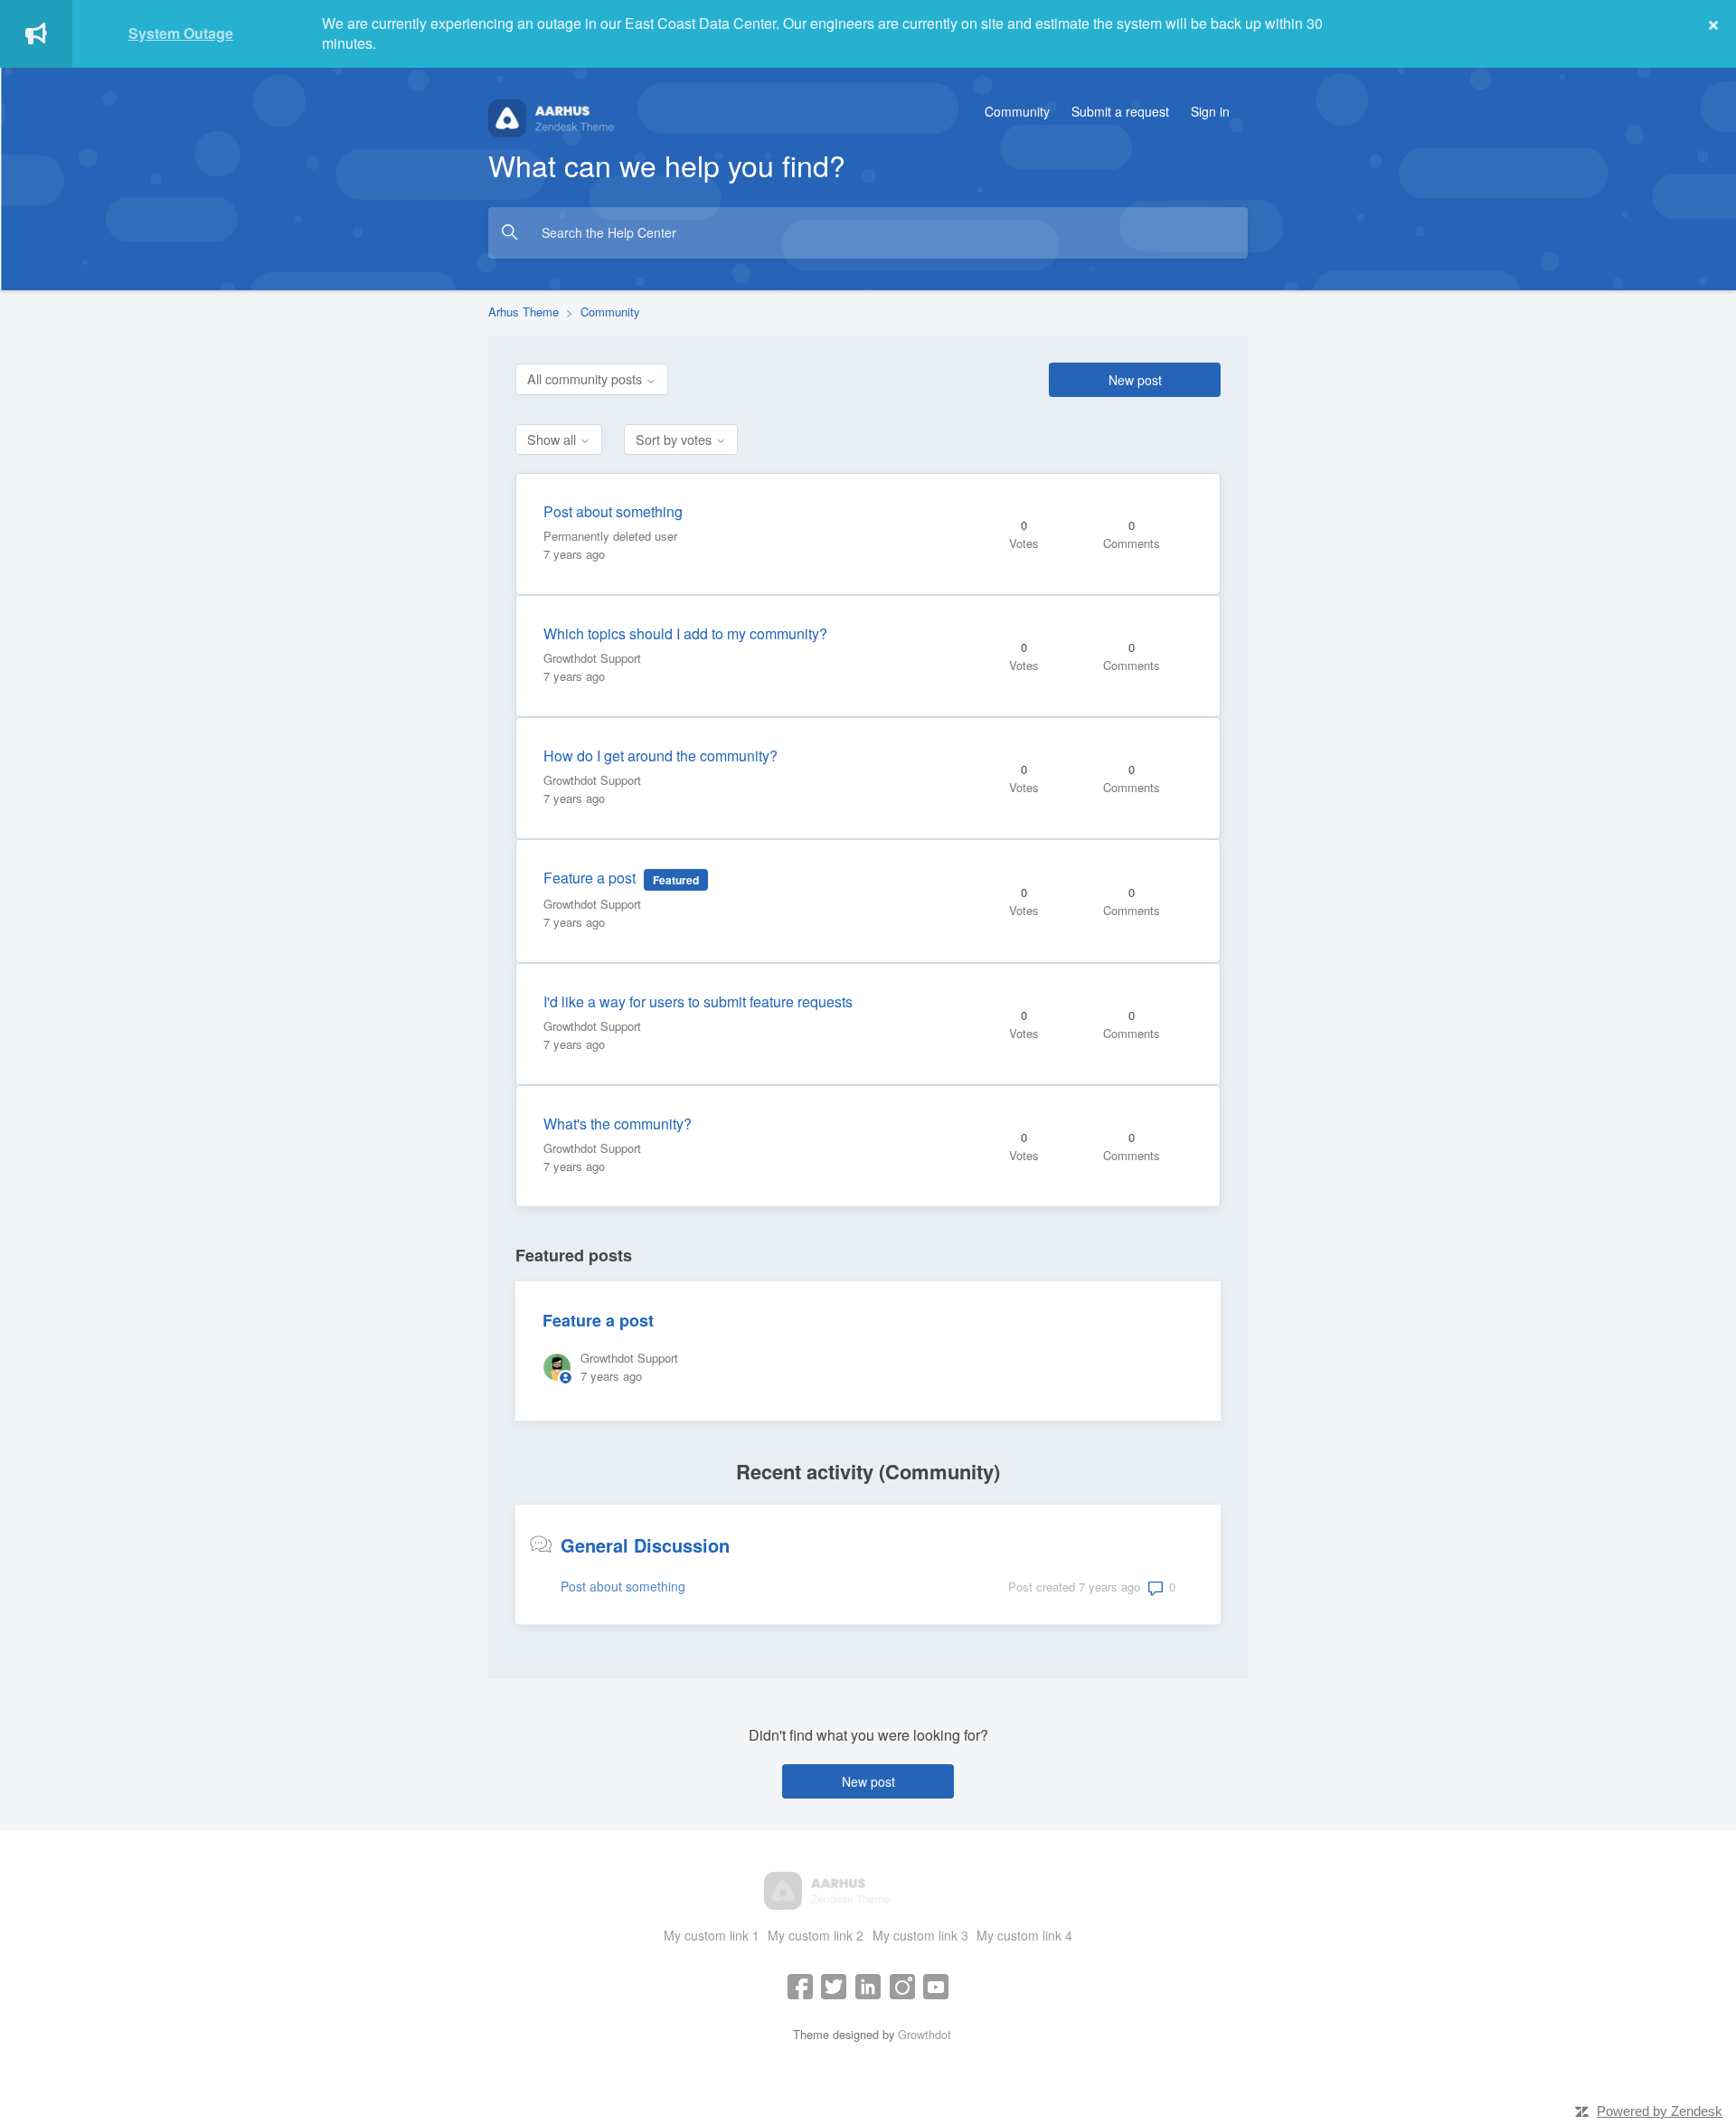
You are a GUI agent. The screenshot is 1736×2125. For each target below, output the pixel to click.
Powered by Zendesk (1660, 2111)
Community (1017, 111)
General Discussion (645, 1545)
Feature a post (590, 878)
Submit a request (1120, 111)
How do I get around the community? (660, 756)
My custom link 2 (816, 1935)
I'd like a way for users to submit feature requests (698, 1001)
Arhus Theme (524, 312)
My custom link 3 (920, 1935)
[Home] (592, 116)
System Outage (181, 33)
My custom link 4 (1024, 1935)
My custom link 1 (712, 1935)
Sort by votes (675, 439)
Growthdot (925, 2034)
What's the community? (618, 1124)
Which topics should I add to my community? (685, 633)
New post (1135, 380)
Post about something (613, 511)
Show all (553, 439)
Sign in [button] (1210, 111)
